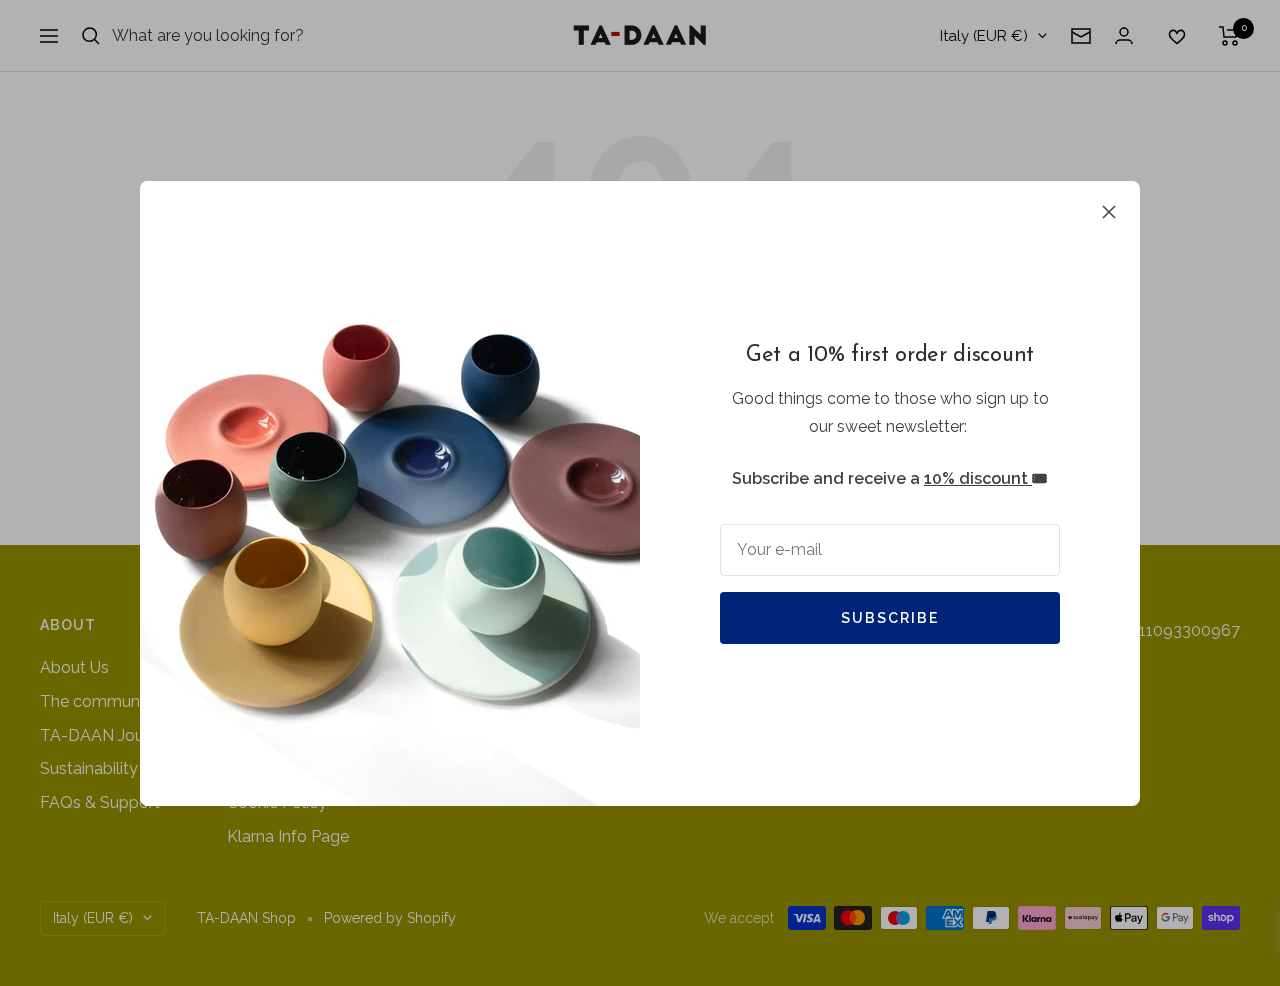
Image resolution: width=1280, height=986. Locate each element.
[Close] (1109, 212)
